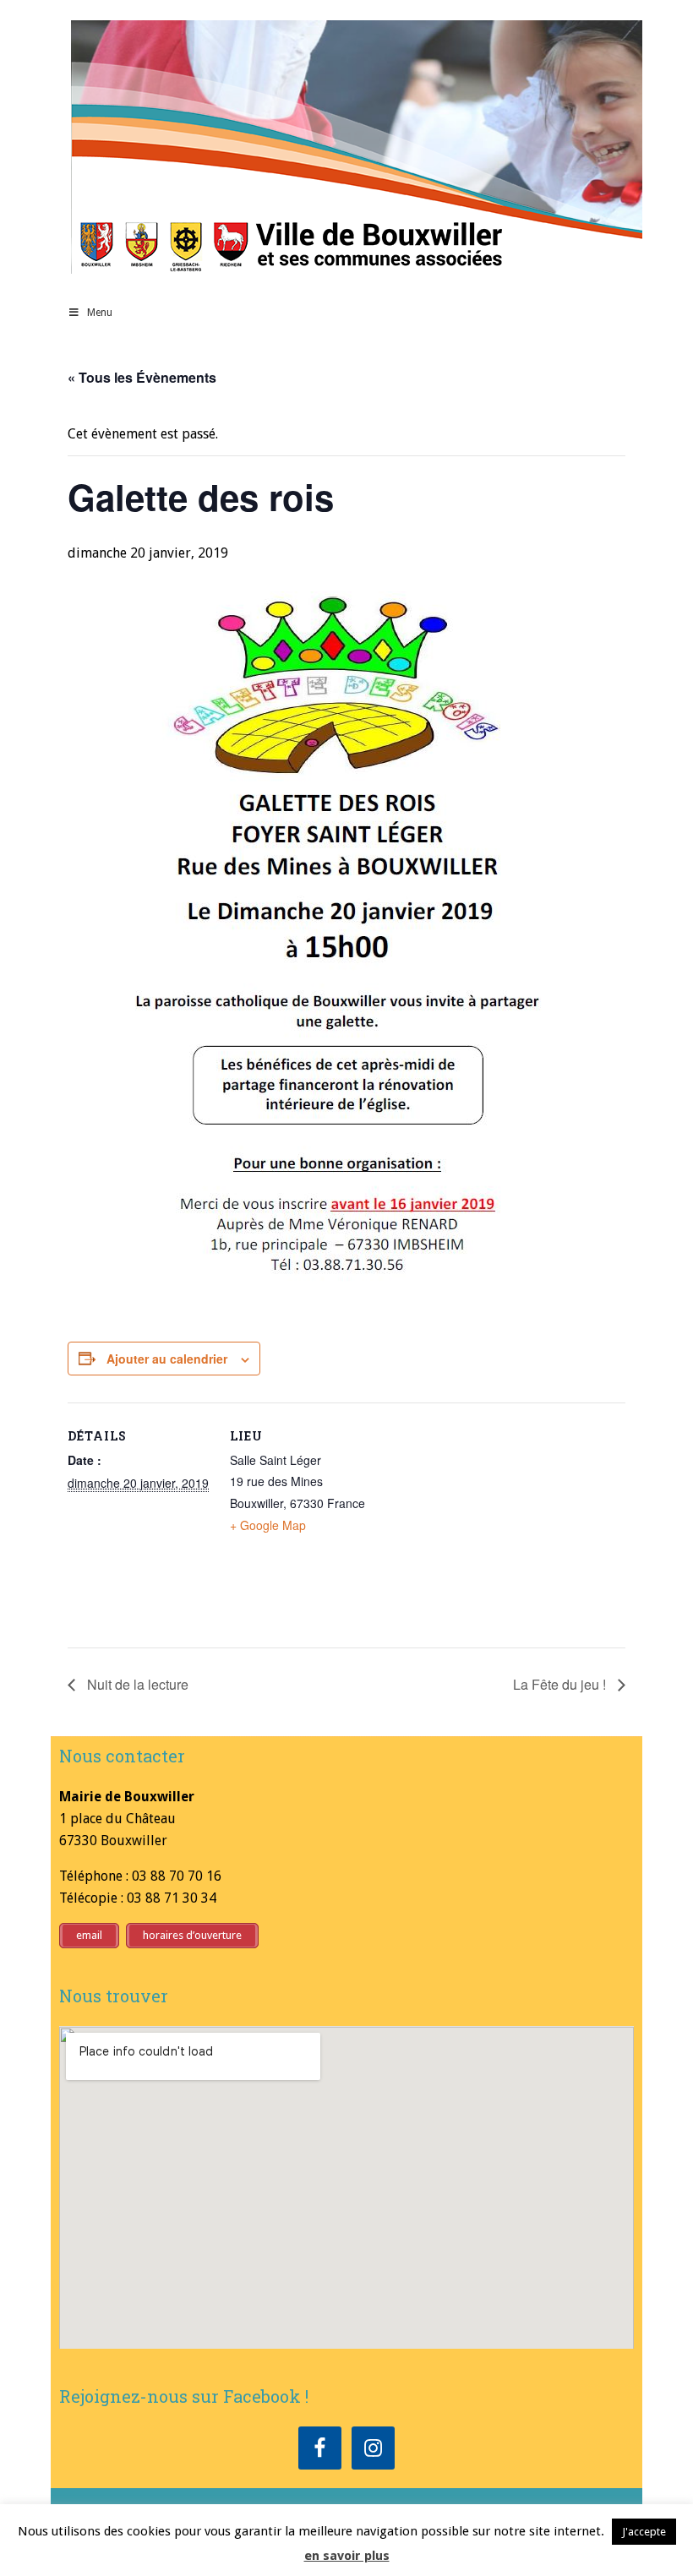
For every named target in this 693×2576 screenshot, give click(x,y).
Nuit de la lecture (136, 1684)
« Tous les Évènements (142, 377)
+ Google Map (268, 1525)
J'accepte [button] (644, 2532)
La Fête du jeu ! (561, 1684)
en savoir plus (347, 2556)
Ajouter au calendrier (167, 1359)
